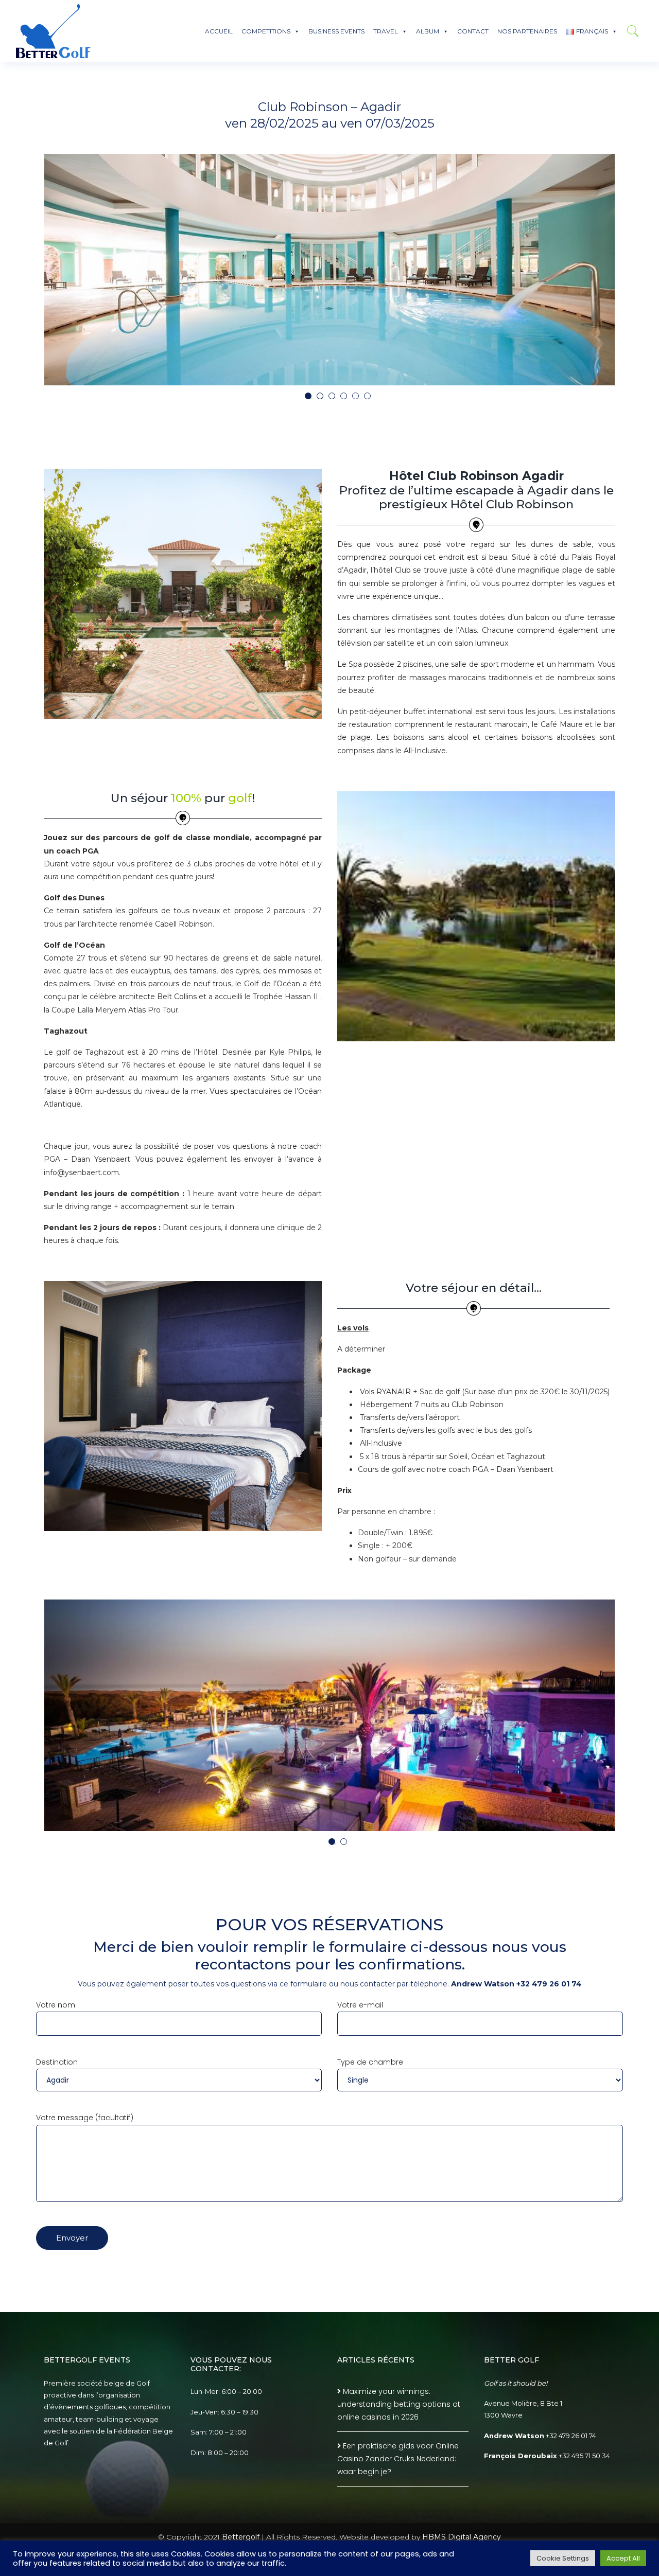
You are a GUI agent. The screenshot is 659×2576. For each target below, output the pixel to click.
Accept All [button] (623, 2558)
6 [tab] (370, 398)
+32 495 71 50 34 (584, 2456)
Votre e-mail (360, 2005)
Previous (41, 272)
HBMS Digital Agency (462, 2537)
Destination (57, 2062)
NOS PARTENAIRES (527, 31)
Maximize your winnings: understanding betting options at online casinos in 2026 (399, 2404)
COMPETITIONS (266, 31)
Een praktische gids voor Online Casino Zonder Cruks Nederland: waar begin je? (398, 2459)
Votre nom (56, 2005)
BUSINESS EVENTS (336, 31)
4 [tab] (346, 398)
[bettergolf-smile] (53, 31)
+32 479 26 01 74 (571, 2436)
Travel (386, 31)
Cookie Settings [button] (563, 2558)
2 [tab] (322, 398)
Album (428, 31)
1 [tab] (310, 398)
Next (618, 272)
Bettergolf (241, 2537)
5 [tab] (358, 398)
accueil (219, 31)
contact (473, 31)
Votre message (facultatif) (85, 2118)
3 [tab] (334, 398)
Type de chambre (370, 2062)
